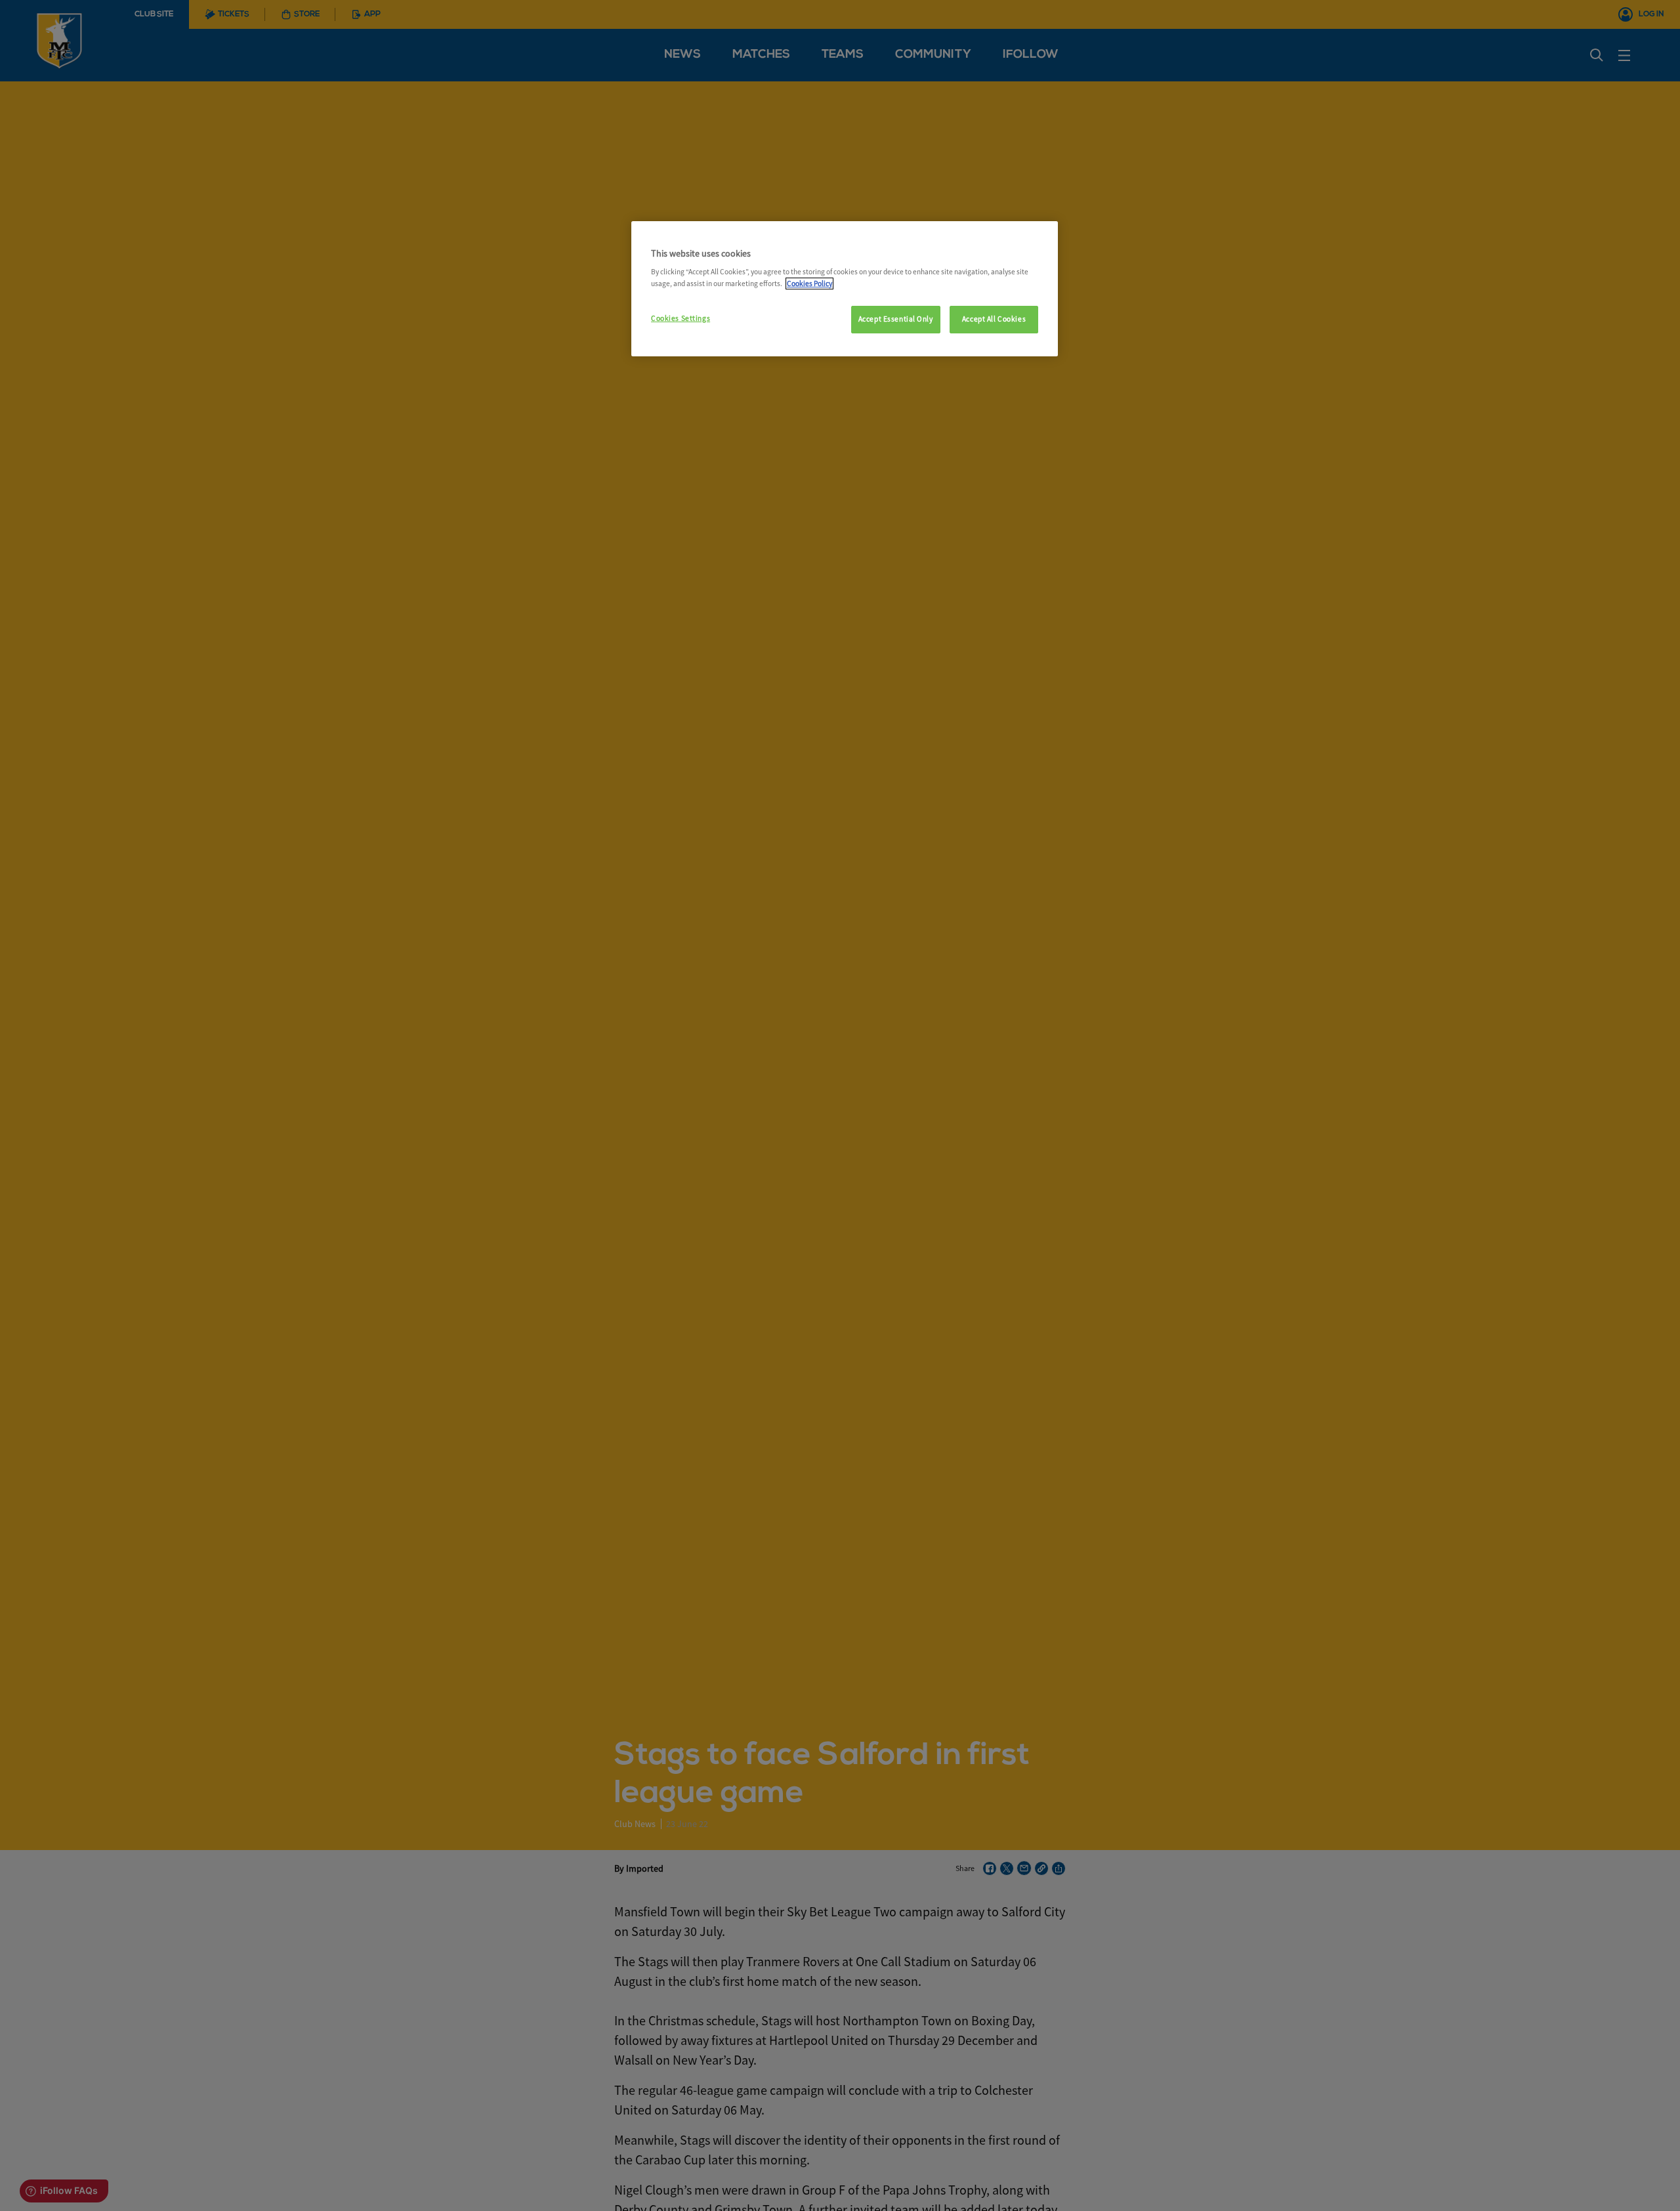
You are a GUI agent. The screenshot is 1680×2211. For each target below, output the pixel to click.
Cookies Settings (681, 318)
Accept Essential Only (896, 319)
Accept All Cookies (994, 319)
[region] (845, 289)
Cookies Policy (809, 284)
